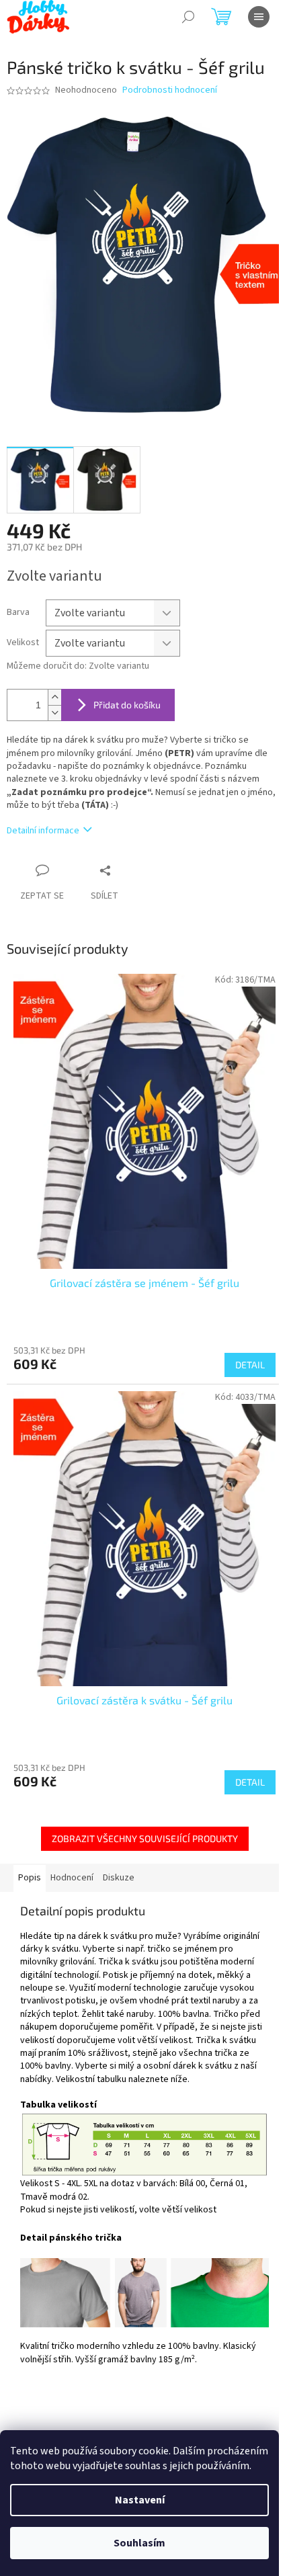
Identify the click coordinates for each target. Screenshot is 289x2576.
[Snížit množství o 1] (54, 713)
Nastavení (140, 2500)
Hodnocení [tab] (72, 1878)
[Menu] (259, 17)
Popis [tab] (30, 1878)
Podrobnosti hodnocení (170, 90)
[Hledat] (188, 17)
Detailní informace (43, 831)
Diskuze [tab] (119, 1878)
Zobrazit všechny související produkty (145, 1838)
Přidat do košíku (127, 705)
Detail (250, 1365)
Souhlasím (139, 2543)
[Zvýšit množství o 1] (54, 697)
